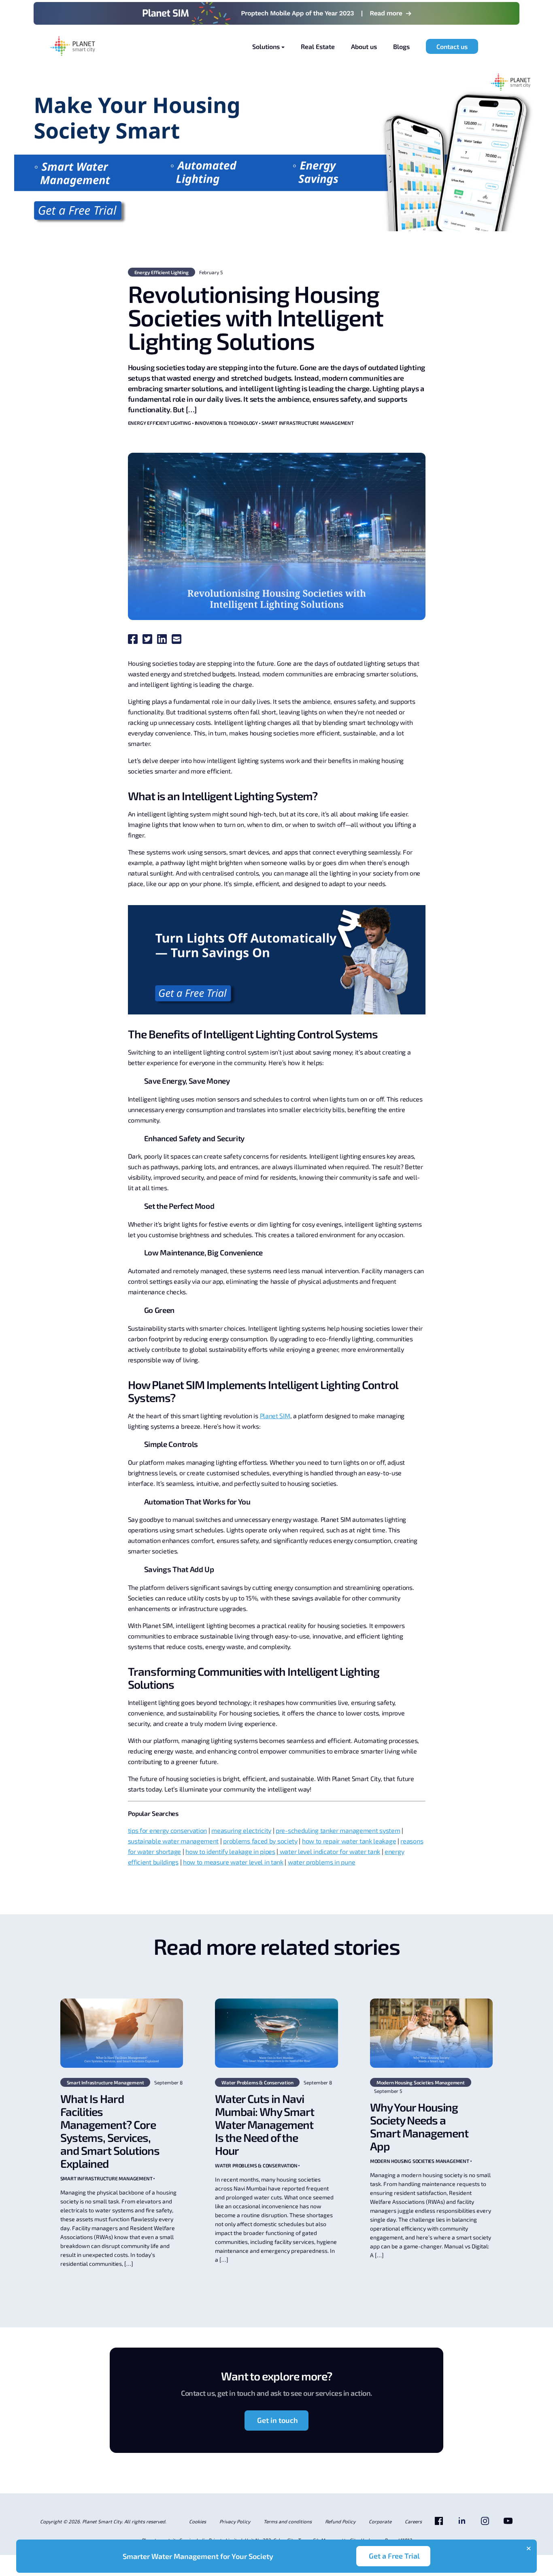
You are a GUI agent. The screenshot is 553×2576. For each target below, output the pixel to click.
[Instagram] (485, 2524)
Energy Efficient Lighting (162, 272)
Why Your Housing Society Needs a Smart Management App (419, 2126)
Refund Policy (340, 2521)
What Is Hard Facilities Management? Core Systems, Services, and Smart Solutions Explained (110, 2131)
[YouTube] (508, 2524)
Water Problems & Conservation (257, 2082)
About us (364, 46)
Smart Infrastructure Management (308, 423)
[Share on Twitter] (149, 641)
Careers (413, 2521)
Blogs (401, 46)
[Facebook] (439, 2524)
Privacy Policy (235, 2521)
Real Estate (318, 46)
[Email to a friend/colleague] (178, 641)
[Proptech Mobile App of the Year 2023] (276, 13)
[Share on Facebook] (134, 641)
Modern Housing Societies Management (421, 2082)
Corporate (380, 2521)
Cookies (198, 2521)
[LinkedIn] (462, 2524)
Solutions (266, 46)
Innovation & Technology (226, 423)
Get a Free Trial (394, 2556)
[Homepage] (73, 47)
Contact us (452, 46)
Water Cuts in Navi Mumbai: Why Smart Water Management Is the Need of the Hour (265, 2124)
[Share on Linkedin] (164, 641)
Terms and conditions (288, 2521)
